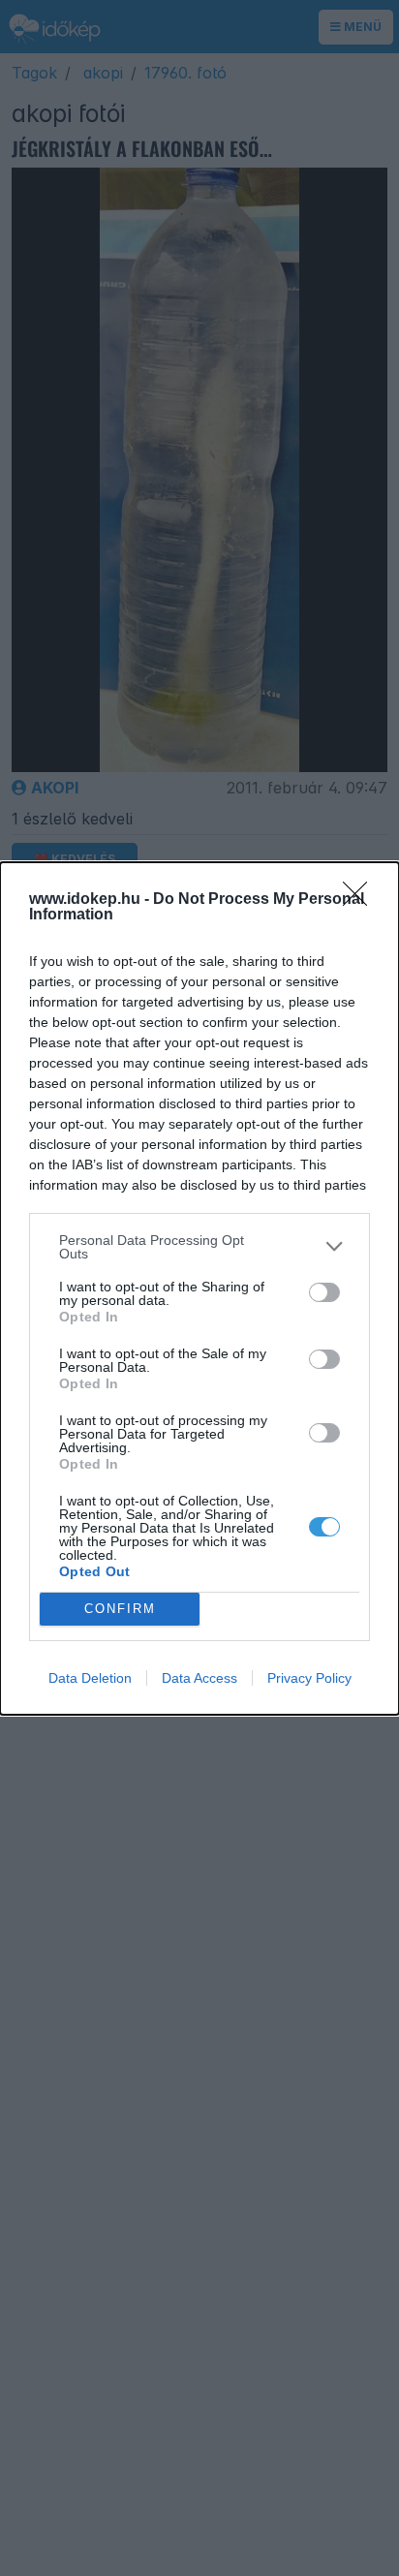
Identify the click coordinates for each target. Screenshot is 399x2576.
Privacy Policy (309, 1678)
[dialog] (199, 1288)
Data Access (199, 1678)
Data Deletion (90, 1678)
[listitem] (199, 1247)
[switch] (324, 1292)
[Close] (361, 900)
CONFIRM (120, 1609)
